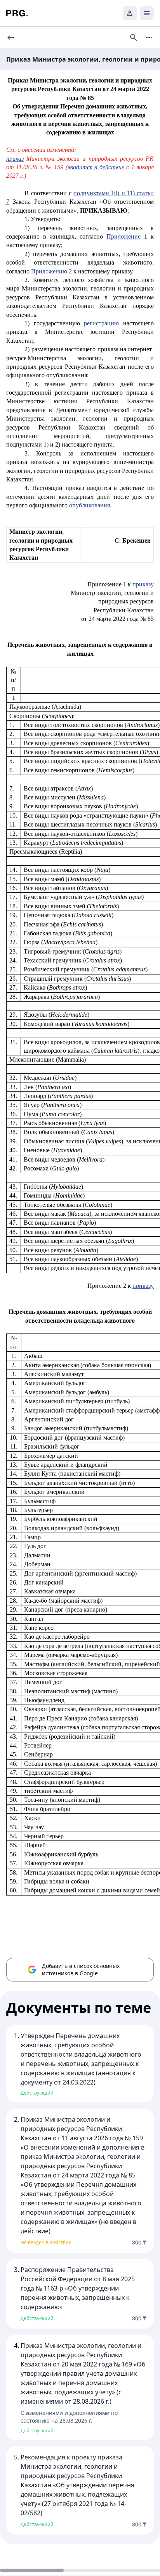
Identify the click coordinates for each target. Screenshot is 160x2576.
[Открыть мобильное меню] (147, 13)
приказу (143, 584)
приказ (15, 159)
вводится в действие (96, 167)
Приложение (123, 236)
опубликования (90, 505)
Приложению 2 (51, 271)
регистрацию (101, 323)
